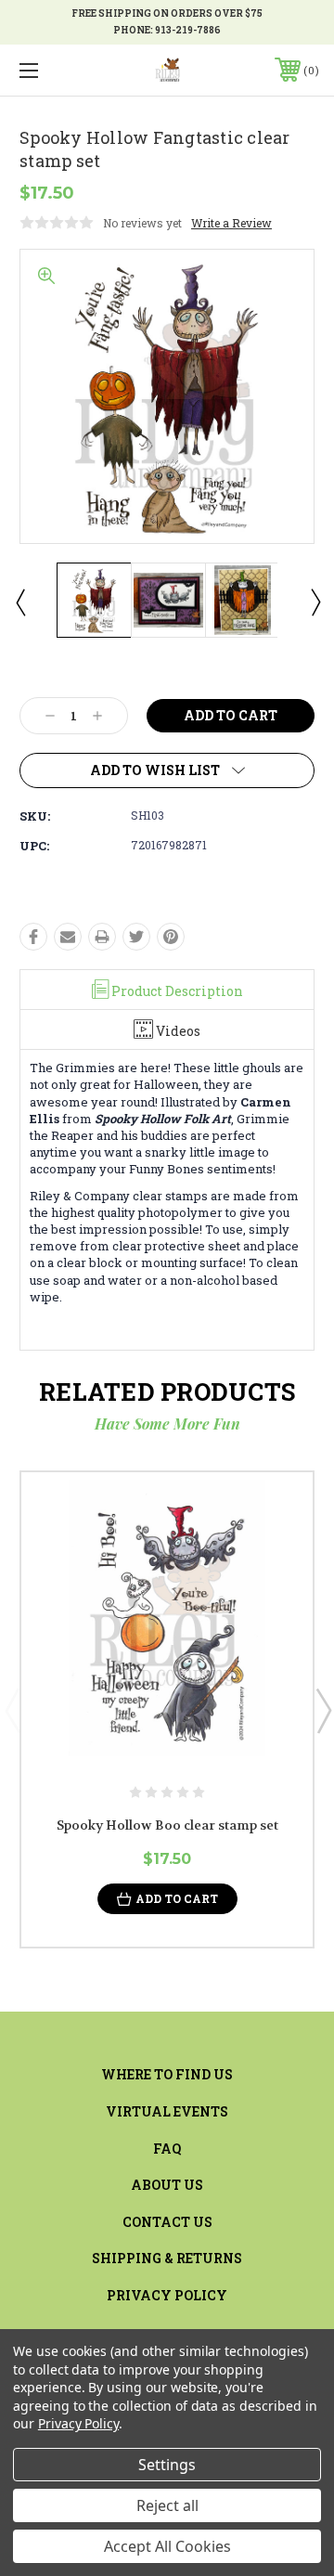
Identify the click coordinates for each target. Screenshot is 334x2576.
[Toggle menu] (49, 70)
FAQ (167, 2149)
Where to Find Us (167, 2074)
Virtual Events (167, 2111)
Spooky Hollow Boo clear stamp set (167, 1825)
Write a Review (231, 223)
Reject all (167, 2505)
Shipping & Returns (167, 2258)
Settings (167, 2465)
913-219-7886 (188, 30)
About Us (167, 2185)
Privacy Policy (167, 2295)
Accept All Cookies (167, 2546)
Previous (19, 602)
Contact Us (167, 2222)
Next (315, 602)
